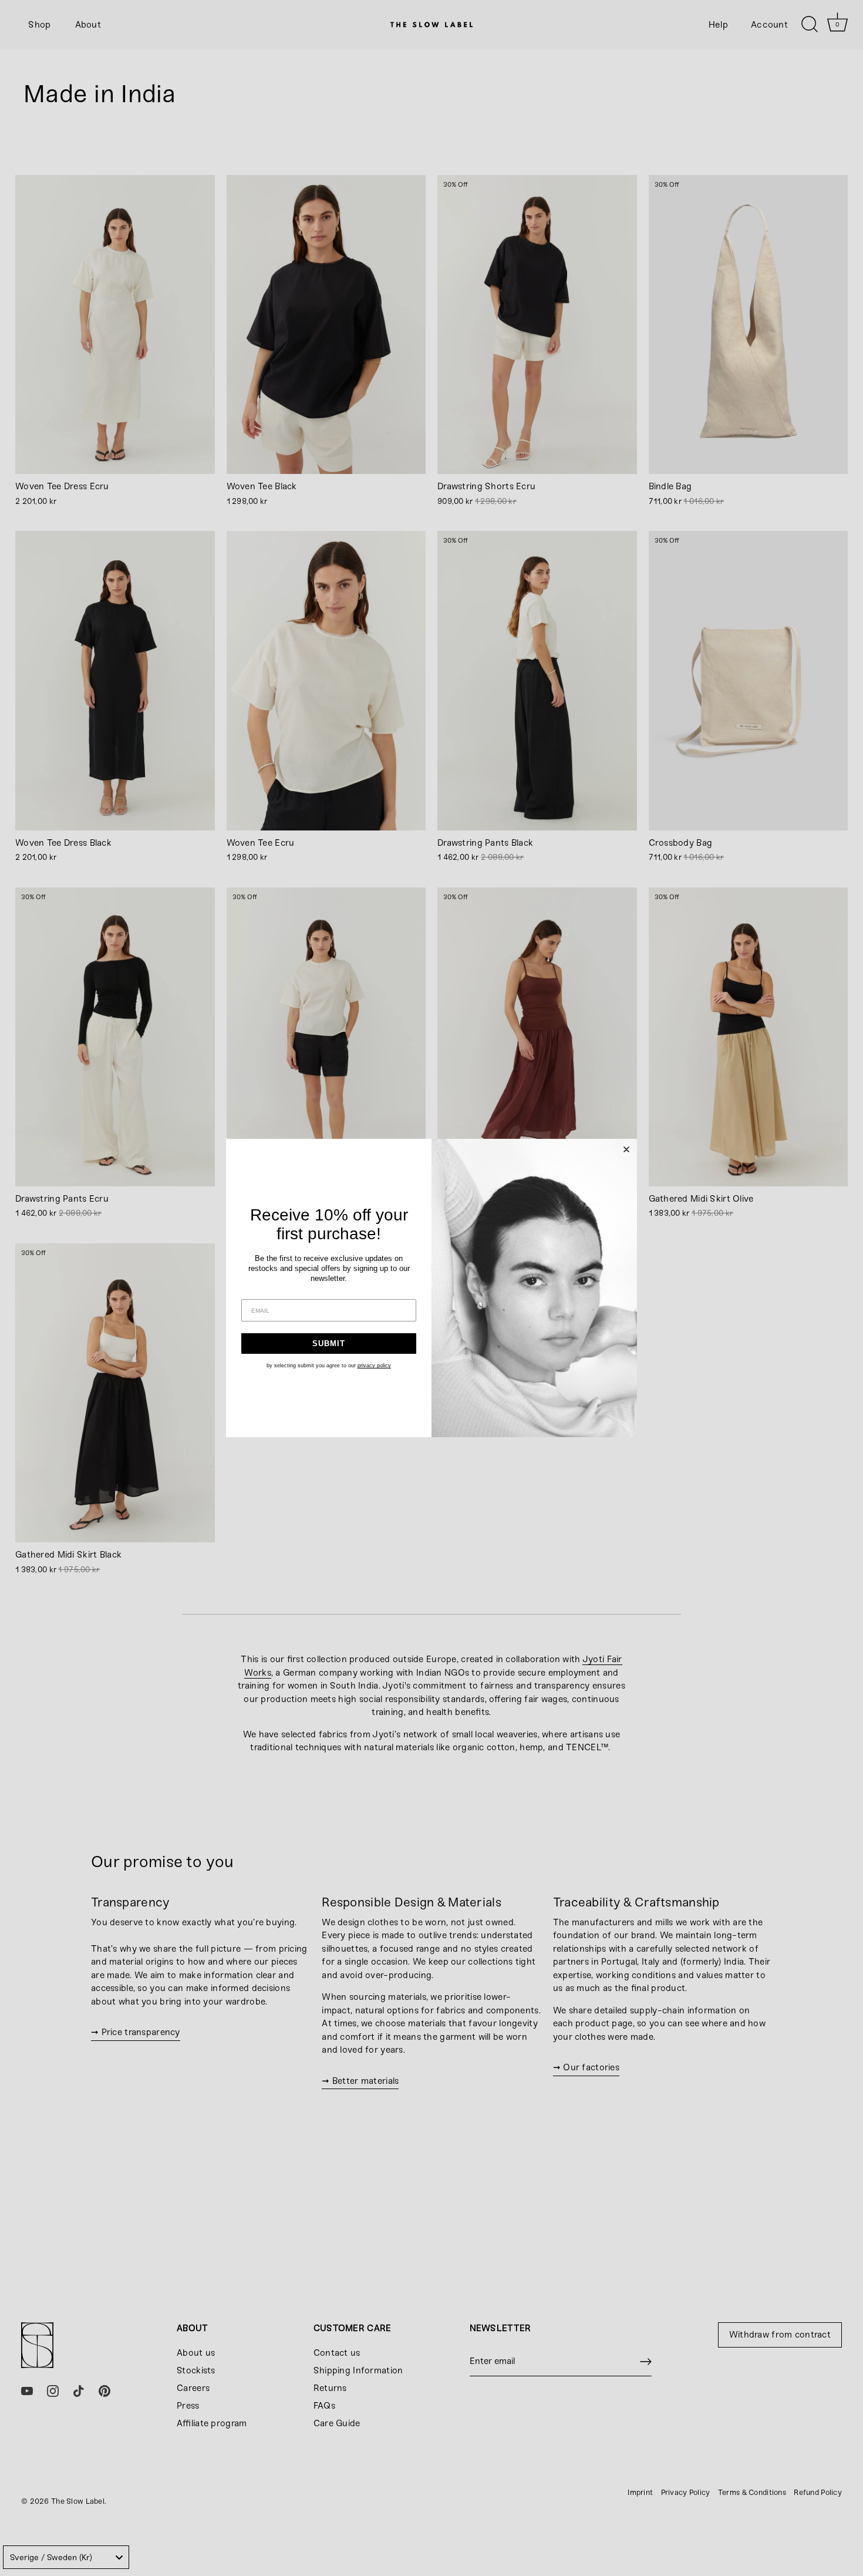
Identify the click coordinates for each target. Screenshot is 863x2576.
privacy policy (374, 1366)
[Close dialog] (626, 1149)
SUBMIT (329, 1344)
